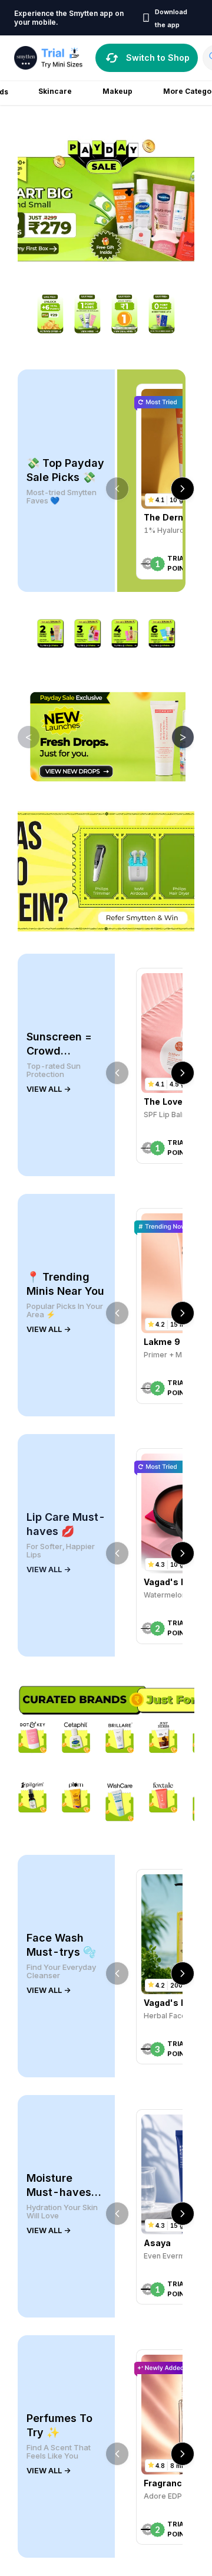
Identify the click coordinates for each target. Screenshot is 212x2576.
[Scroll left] (117, 489)
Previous (20, 737)
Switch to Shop (158, 58)
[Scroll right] (183, 489)
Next (174, 737)
